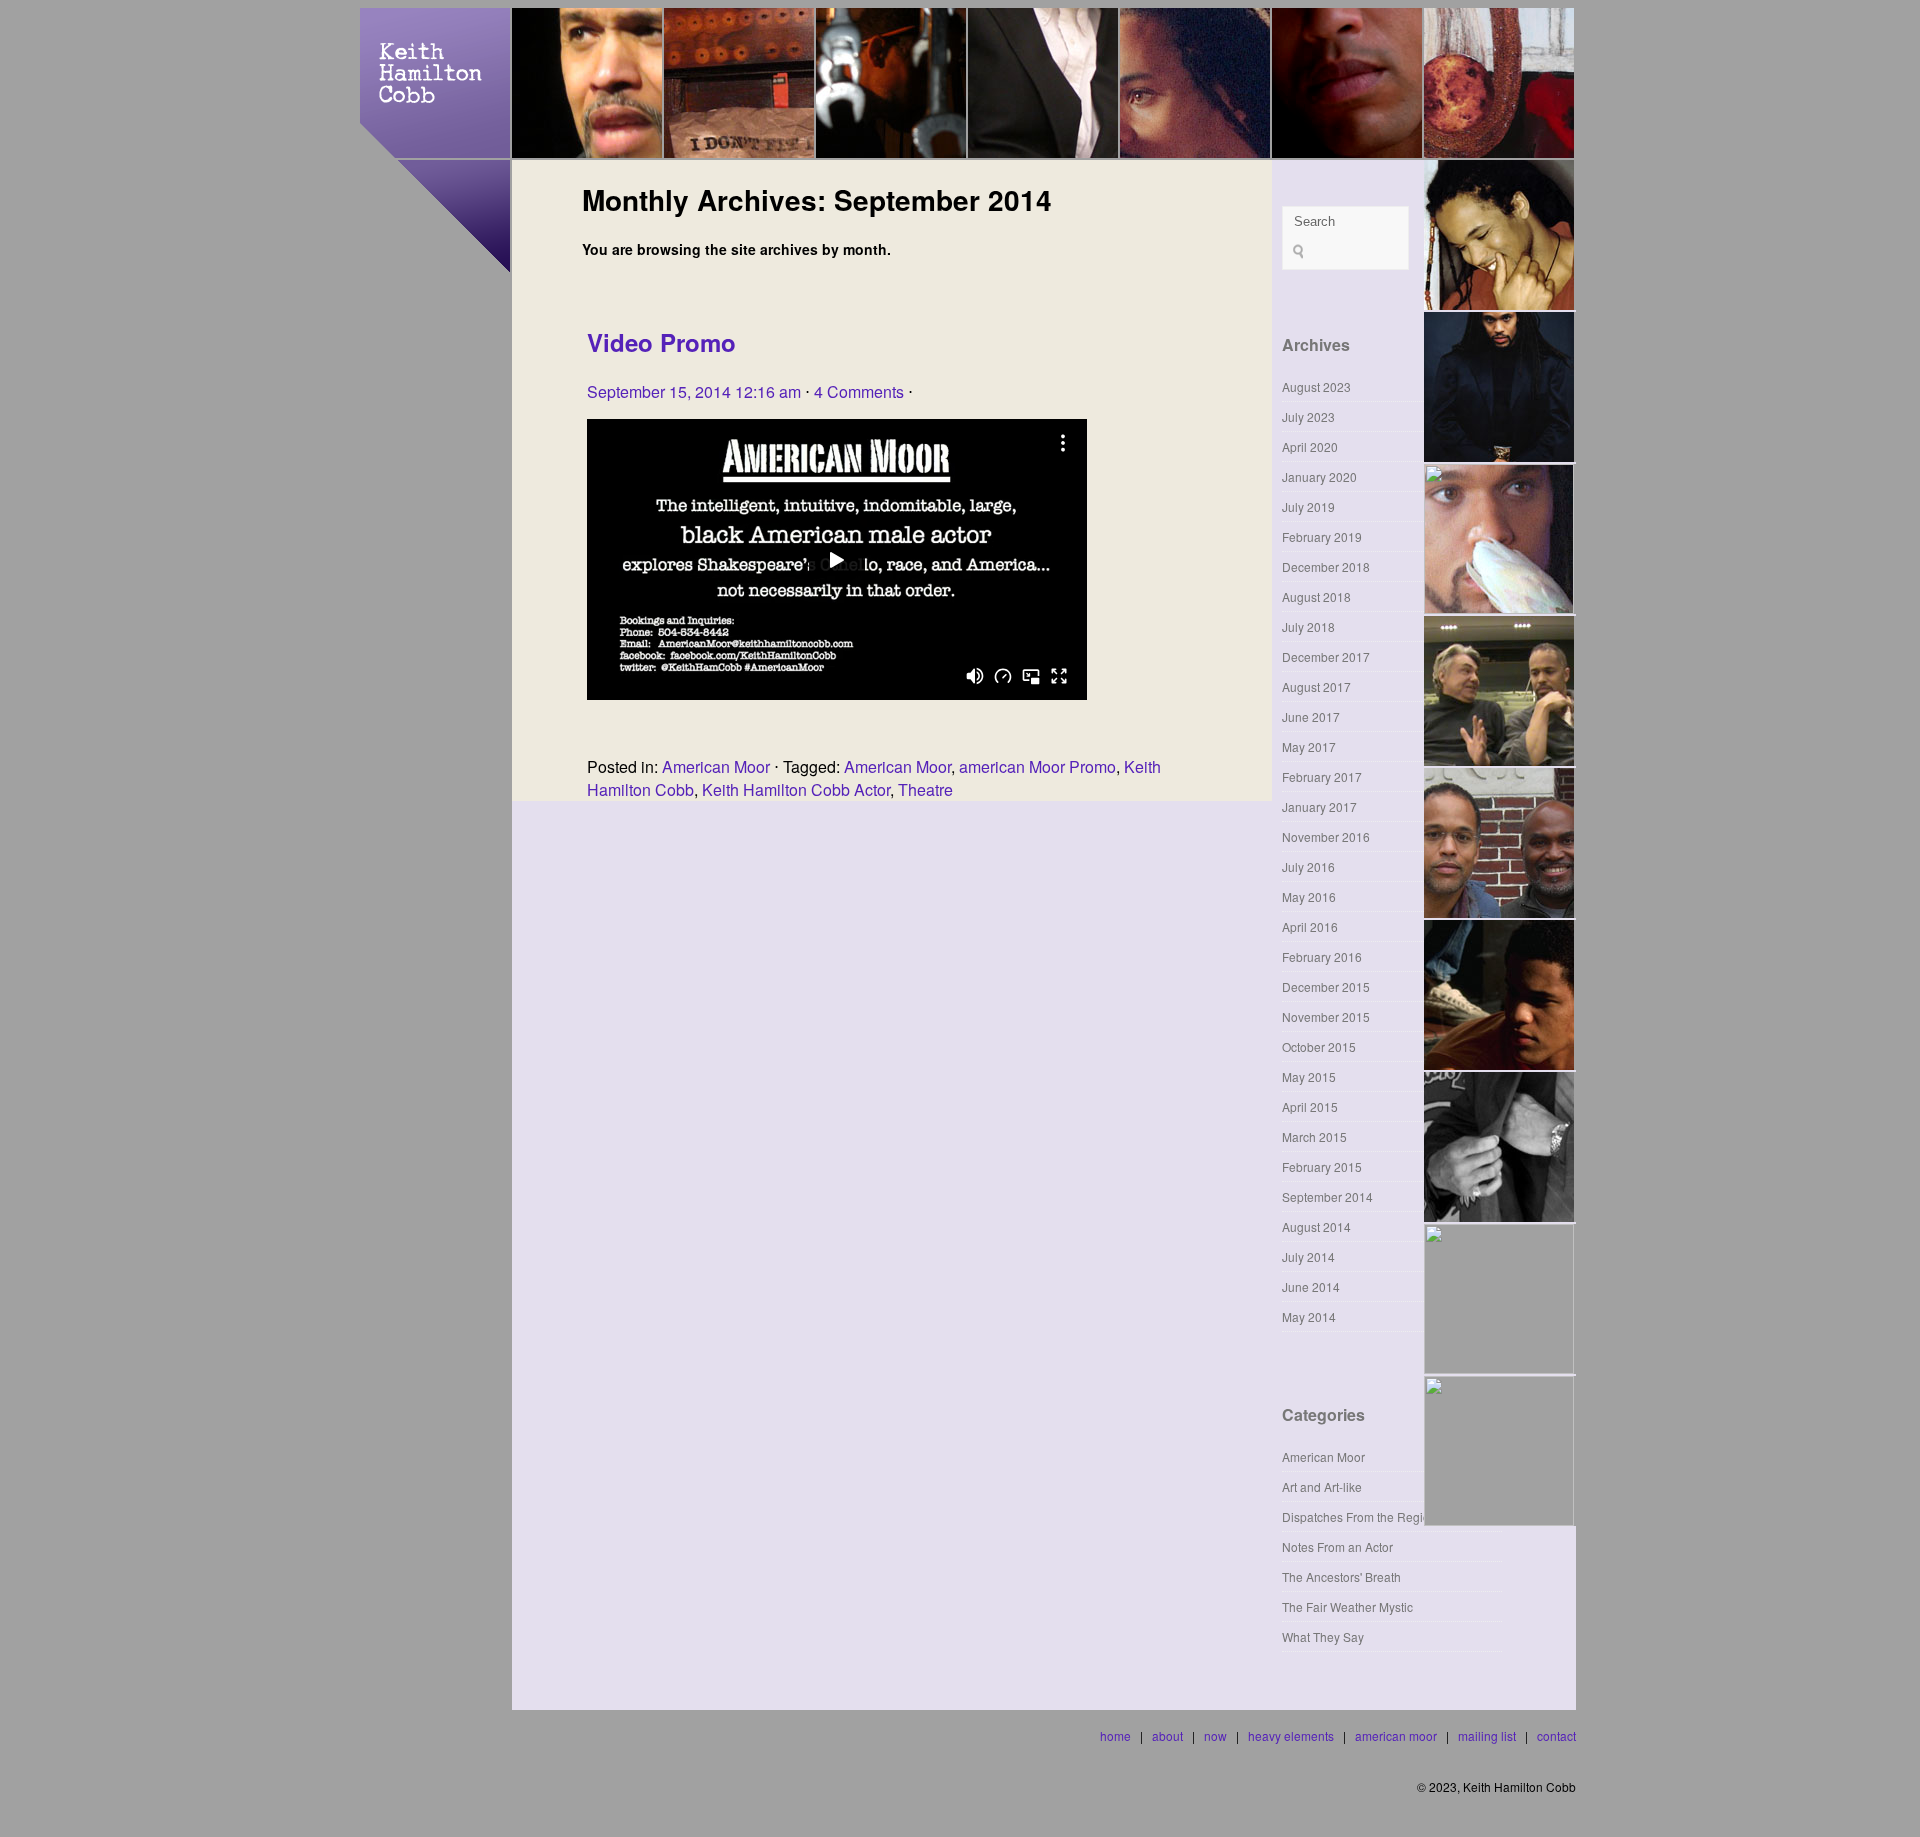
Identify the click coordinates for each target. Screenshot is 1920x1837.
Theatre (925, 789)
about (1167, 1735)
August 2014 (1316, 1226)
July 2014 (1308, 1256)
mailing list (1487, 1735)
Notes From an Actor (1337, 1546)
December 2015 (1326, 986)
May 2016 (1309, 896)
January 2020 (1319, 476)
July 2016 (1308, 866)
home (1115, 1735)
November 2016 (1326, 836)
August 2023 (1316, 386)
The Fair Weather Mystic (1347, 1606)
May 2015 (1309, 1076)
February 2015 (1322, 1166)
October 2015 (1319, 1046)
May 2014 (1309, 1316)
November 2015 (1326, 1016)
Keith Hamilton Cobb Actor (796, 789)
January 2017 (1319, 806)
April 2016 (1310, 926)
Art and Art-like (1322, 1486)
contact (1556, 1735)
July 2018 (1308, 626)
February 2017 (1322, 776)
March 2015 (1314, 1136)
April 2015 (1310, 1106)
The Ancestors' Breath (1341, 1576)
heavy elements (1291, 1735)
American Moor (716, 766)
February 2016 (1322, 956)
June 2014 (1311, 1286)
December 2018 (1326, 566)
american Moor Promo (1037, 766)
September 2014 (1327, 1196)
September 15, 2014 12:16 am (694, 391)
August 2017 (1316, 686)
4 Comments (859, 391)
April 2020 (1310, 446)
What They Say (1323, 1636)
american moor (1396, 1735)
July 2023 (1308, 416)
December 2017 (1326, 656)
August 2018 (1316, 596)
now (1215, 1735)
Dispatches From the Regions (1362, 1516)
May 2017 (1309, 746)
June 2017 (1311, 716)
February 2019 (1322, 536)
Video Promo (661, 342)
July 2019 (1308, 506)
